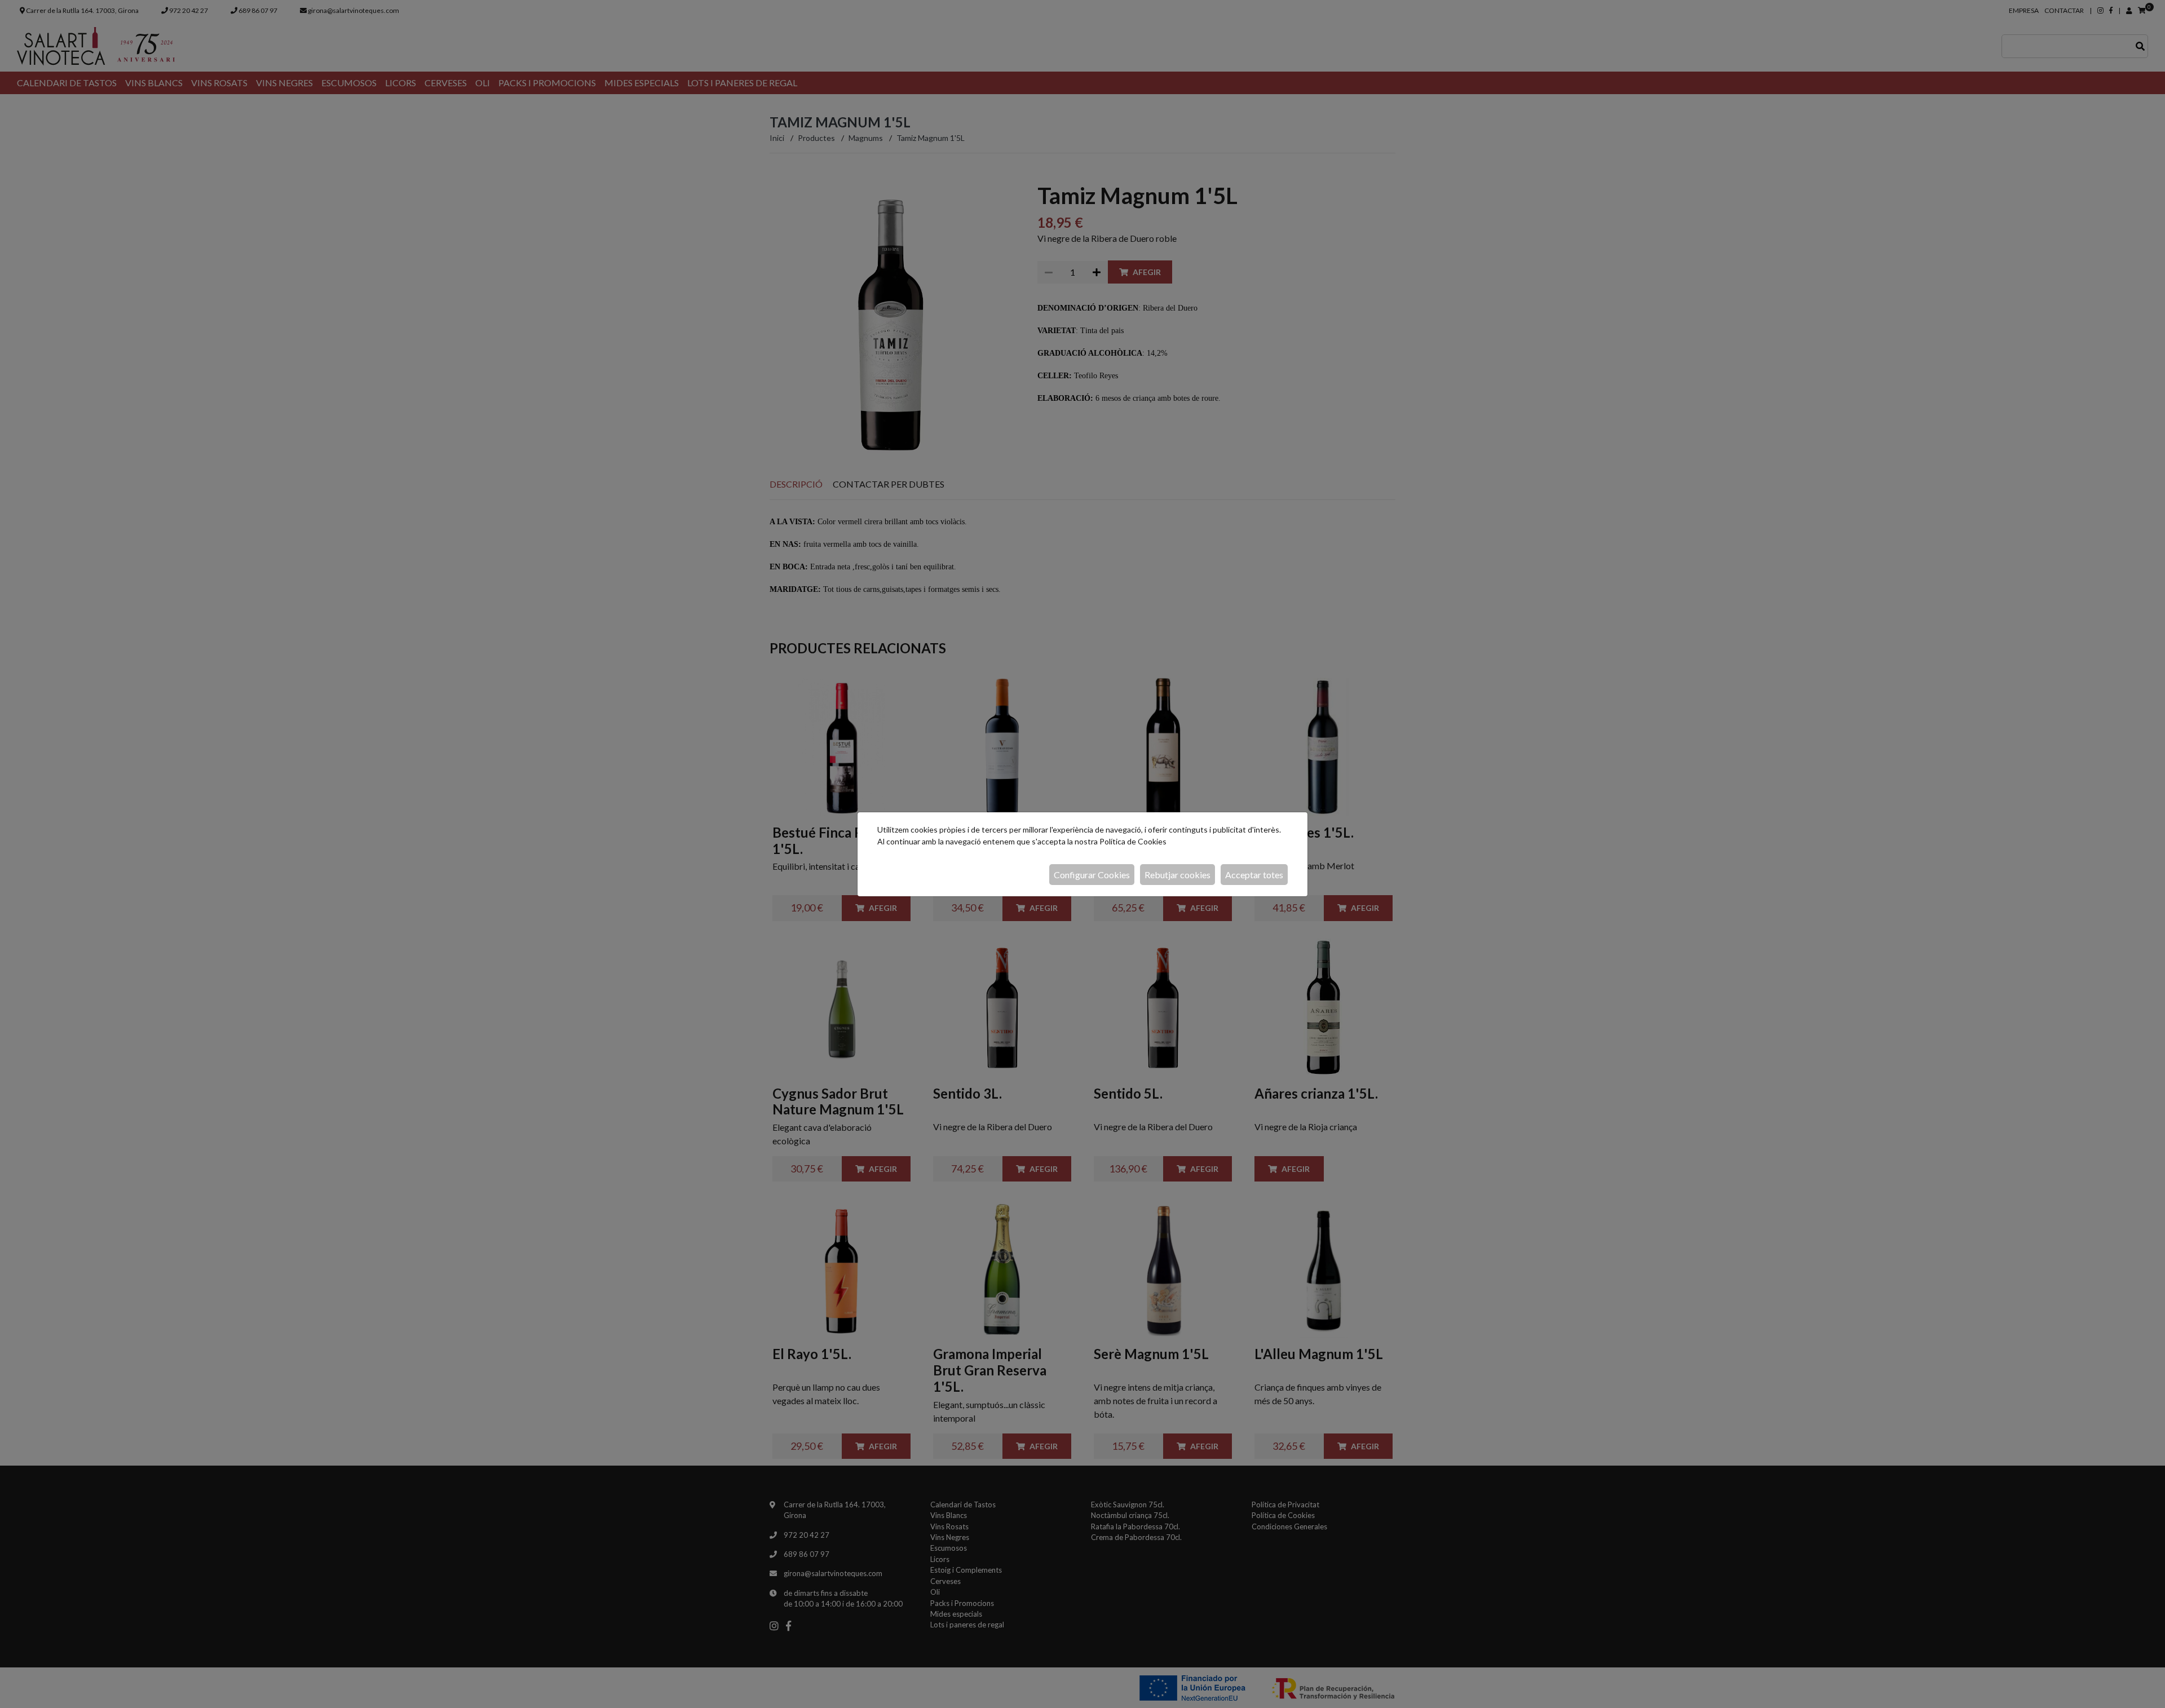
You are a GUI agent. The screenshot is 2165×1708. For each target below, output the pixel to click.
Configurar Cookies (1092, 875)
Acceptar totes (1254, 875)
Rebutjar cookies (1178, 875)
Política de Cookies (1133, 841)
